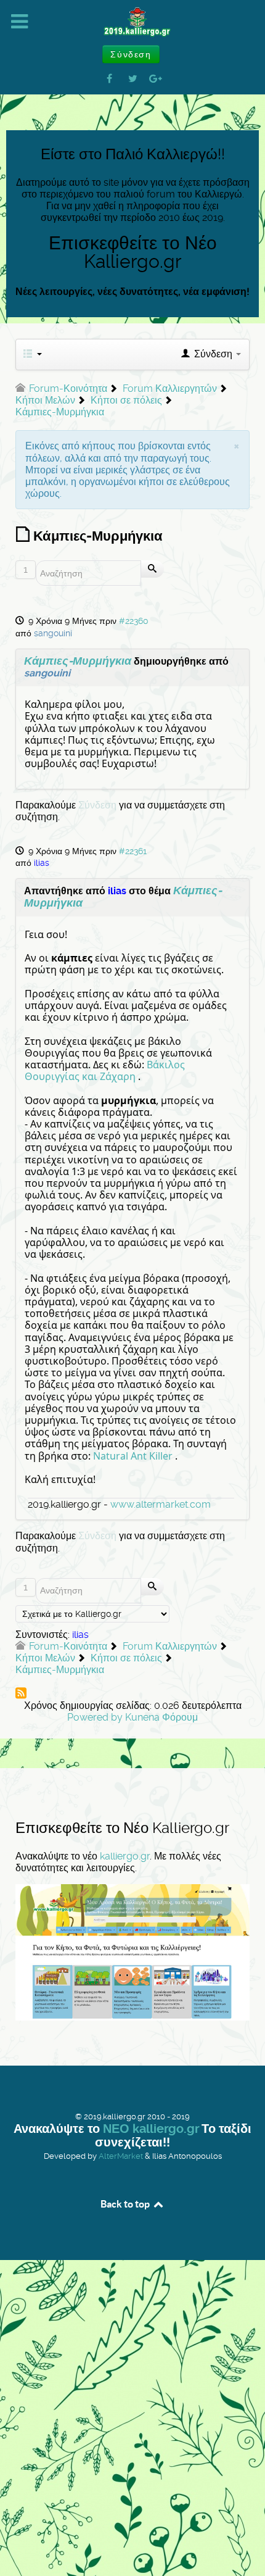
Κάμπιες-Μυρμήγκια (78, 661)
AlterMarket (121, 2156)
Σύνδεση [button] (131, 54)
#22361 (133, 851)
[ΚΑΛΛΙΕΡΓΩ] (132, 22)
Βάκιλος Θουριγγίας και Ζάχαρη (105, 1070)
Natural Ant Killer (133, 1456)
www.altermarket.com (161, 1504)
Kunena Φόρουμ (161, 1717)
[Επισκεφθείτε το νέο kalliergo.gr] (132, 1951)
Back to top (126, 2204)
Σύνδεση (97, 805)
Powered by (95, 1717)
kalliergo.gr (125, 1856)
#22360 (134, 621)
